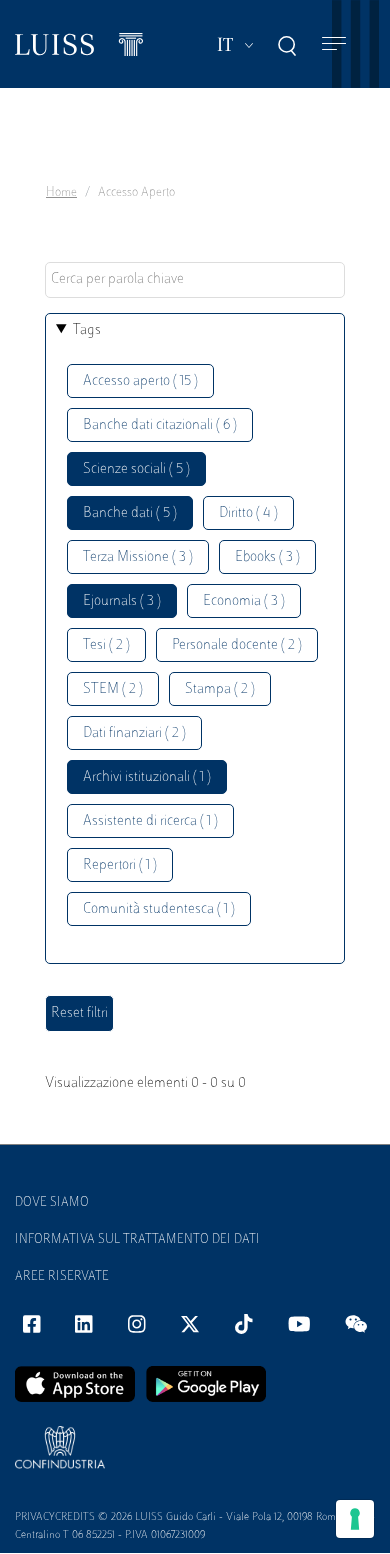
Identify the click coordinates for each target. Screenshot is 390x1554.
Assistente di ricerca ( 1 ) (150, 821)
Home (61, 193)
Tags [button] (87, 330)
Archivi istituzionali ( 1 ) (147, 777)
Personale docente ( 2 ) (237, 645)
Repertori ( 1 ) (120, 865)
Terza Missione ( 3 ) (138, 557)
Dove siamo (52, 1203)
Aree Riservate (62, 1277)
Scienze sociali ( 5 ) (136, 469)
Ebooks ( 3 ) (267, 557)
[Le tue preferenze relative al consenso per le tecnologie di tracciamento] (355, 1519)
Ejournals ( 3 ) (122, 601)
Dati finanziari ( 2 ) (134, 733)
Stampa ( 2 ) (220, 689)
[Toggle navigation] (334, 44)
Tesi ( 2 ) (106, 645)
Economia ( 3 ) (244, 601)
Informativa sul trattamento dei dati (137, 1240)
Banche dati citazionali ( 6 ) (160, 425)
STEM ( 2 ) (113, 689)
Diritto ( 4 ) (248, 513)
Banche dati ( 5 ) (130, 513)
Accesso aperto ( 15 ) (140, 381)
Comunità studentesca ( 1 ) (159, 909)
